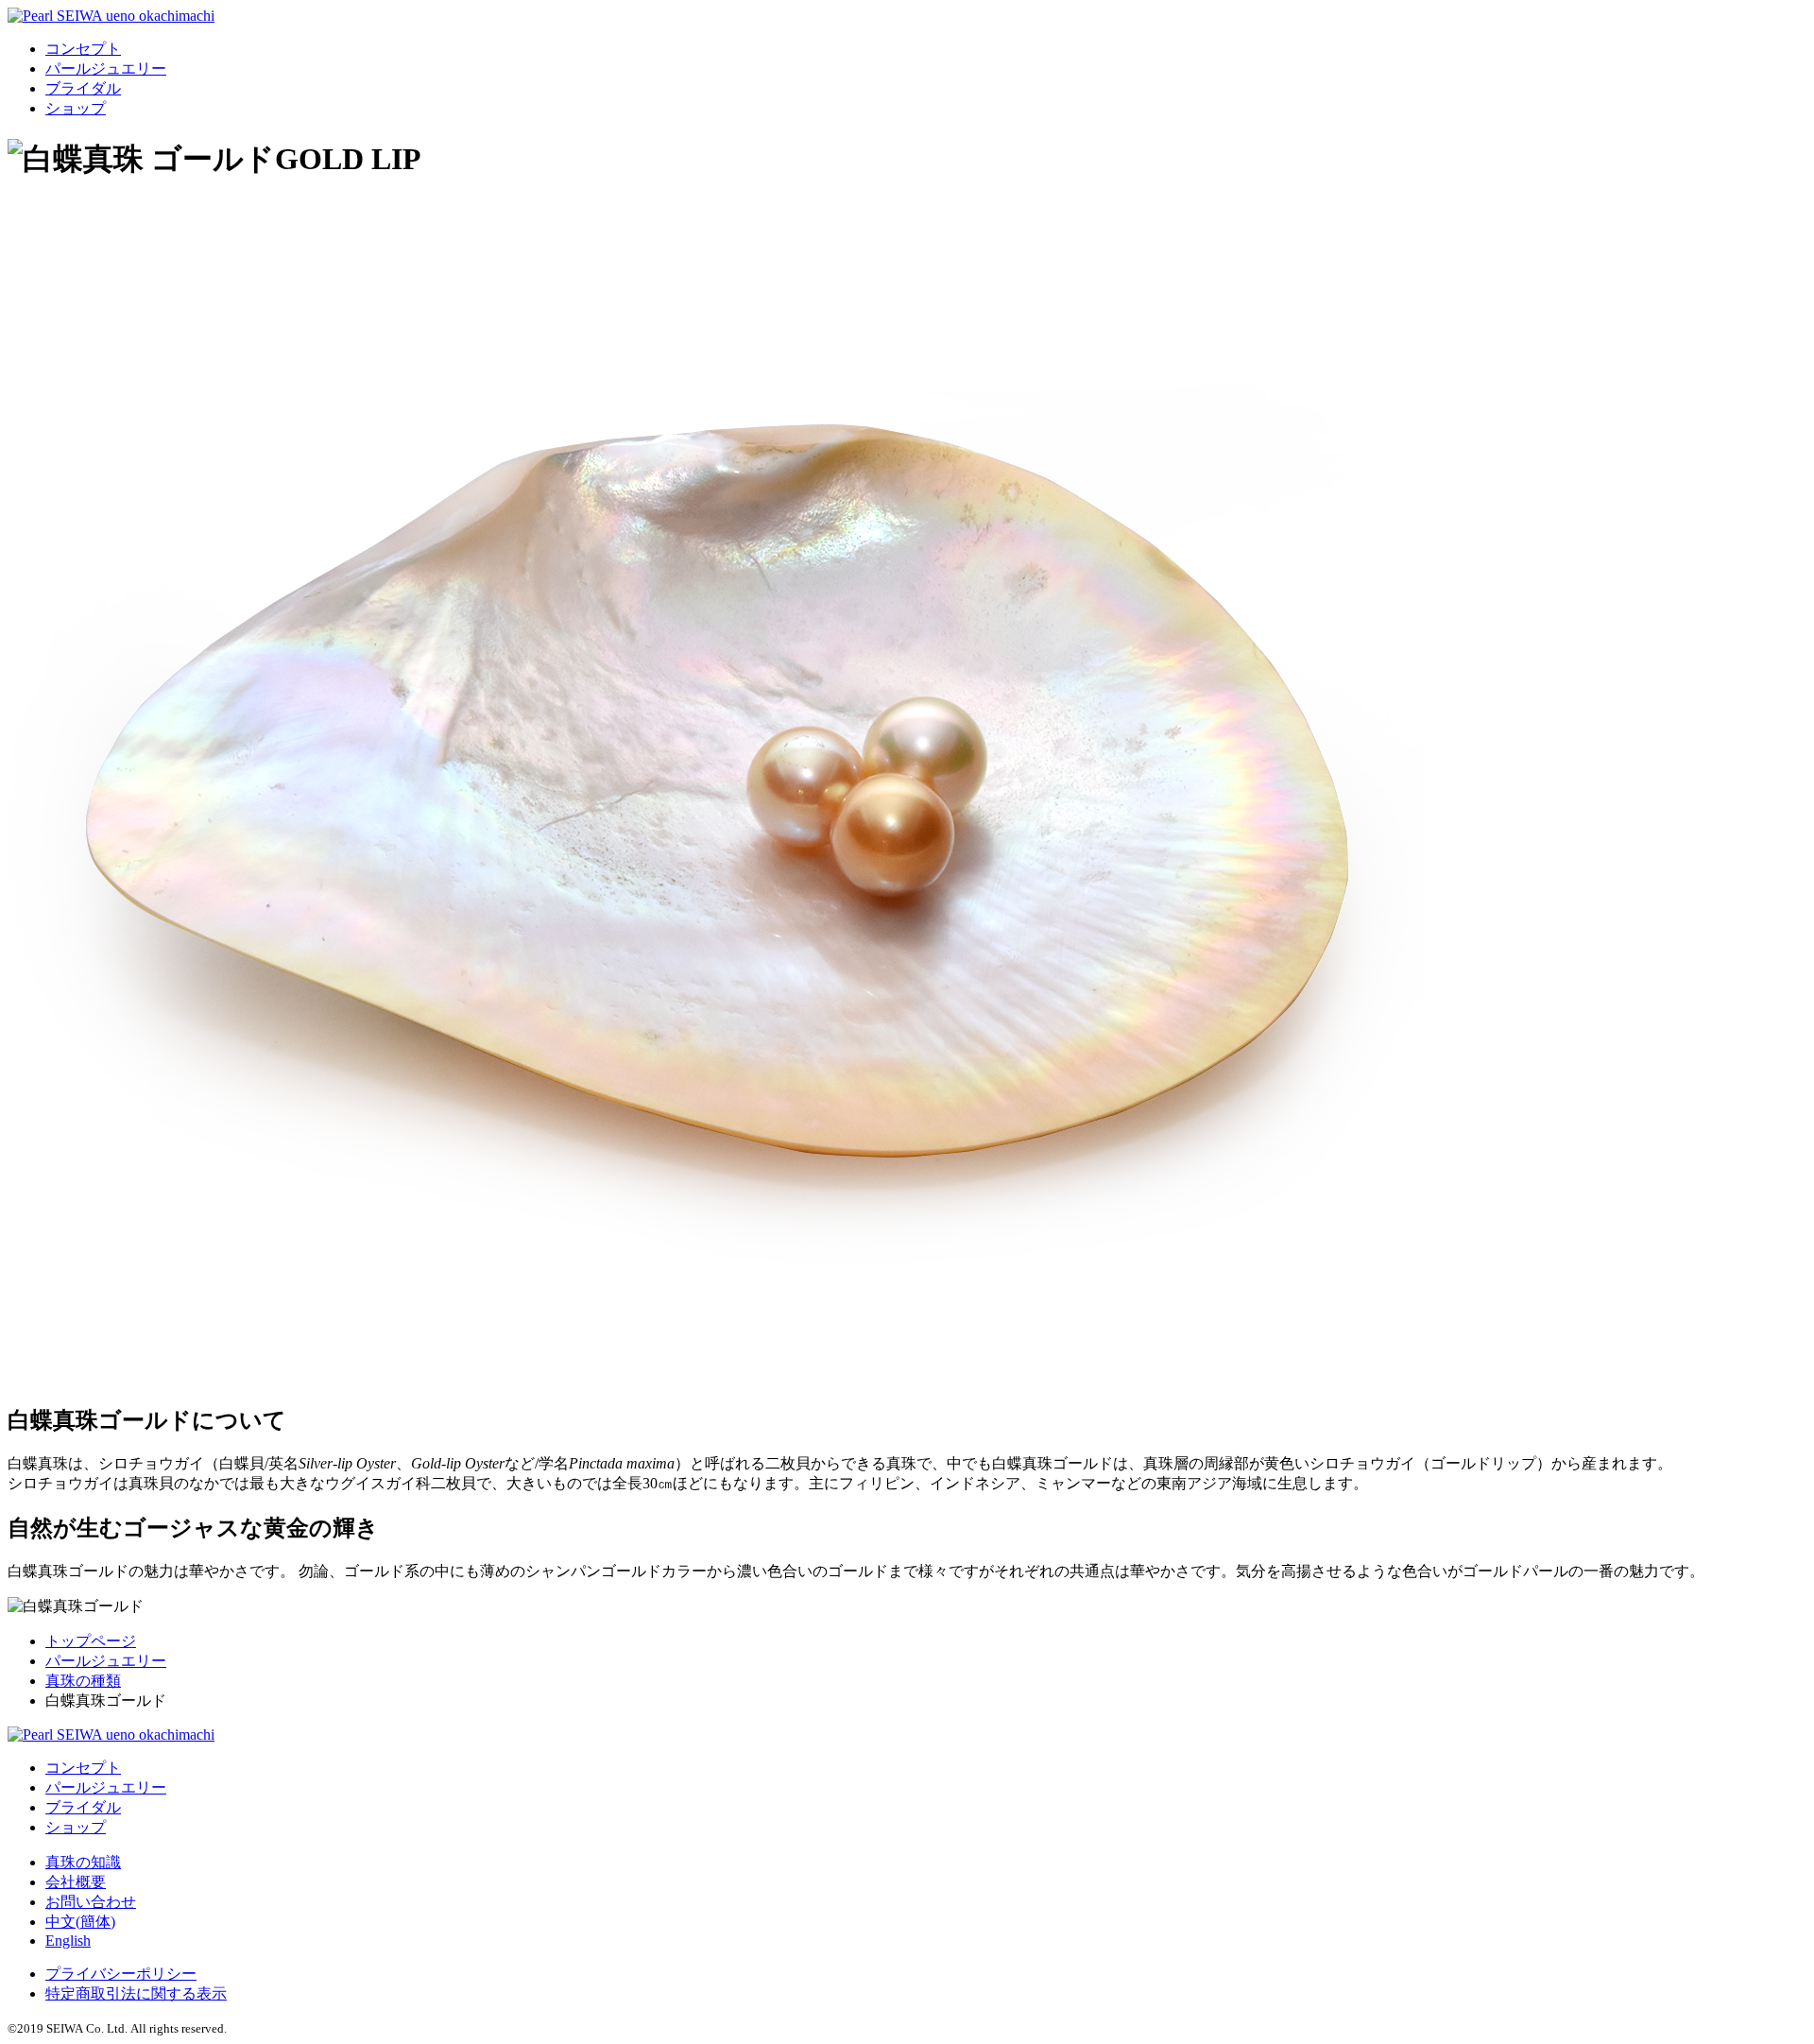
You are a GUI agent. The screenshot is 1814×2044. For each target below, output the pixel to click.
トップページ (91, 1641)
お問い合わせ (91, 1902)
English (68, 1941)
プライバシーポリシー (121, 1974)
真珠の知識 (83, 1862)
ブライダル (83, 88)
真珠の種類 (83, 1681)
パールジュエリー (106, 69)
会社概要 (76, 1882)
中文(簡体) (80, 1922)
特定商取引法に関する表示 (136, 1993)
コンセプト (83, 49)
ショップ (76, 108)
